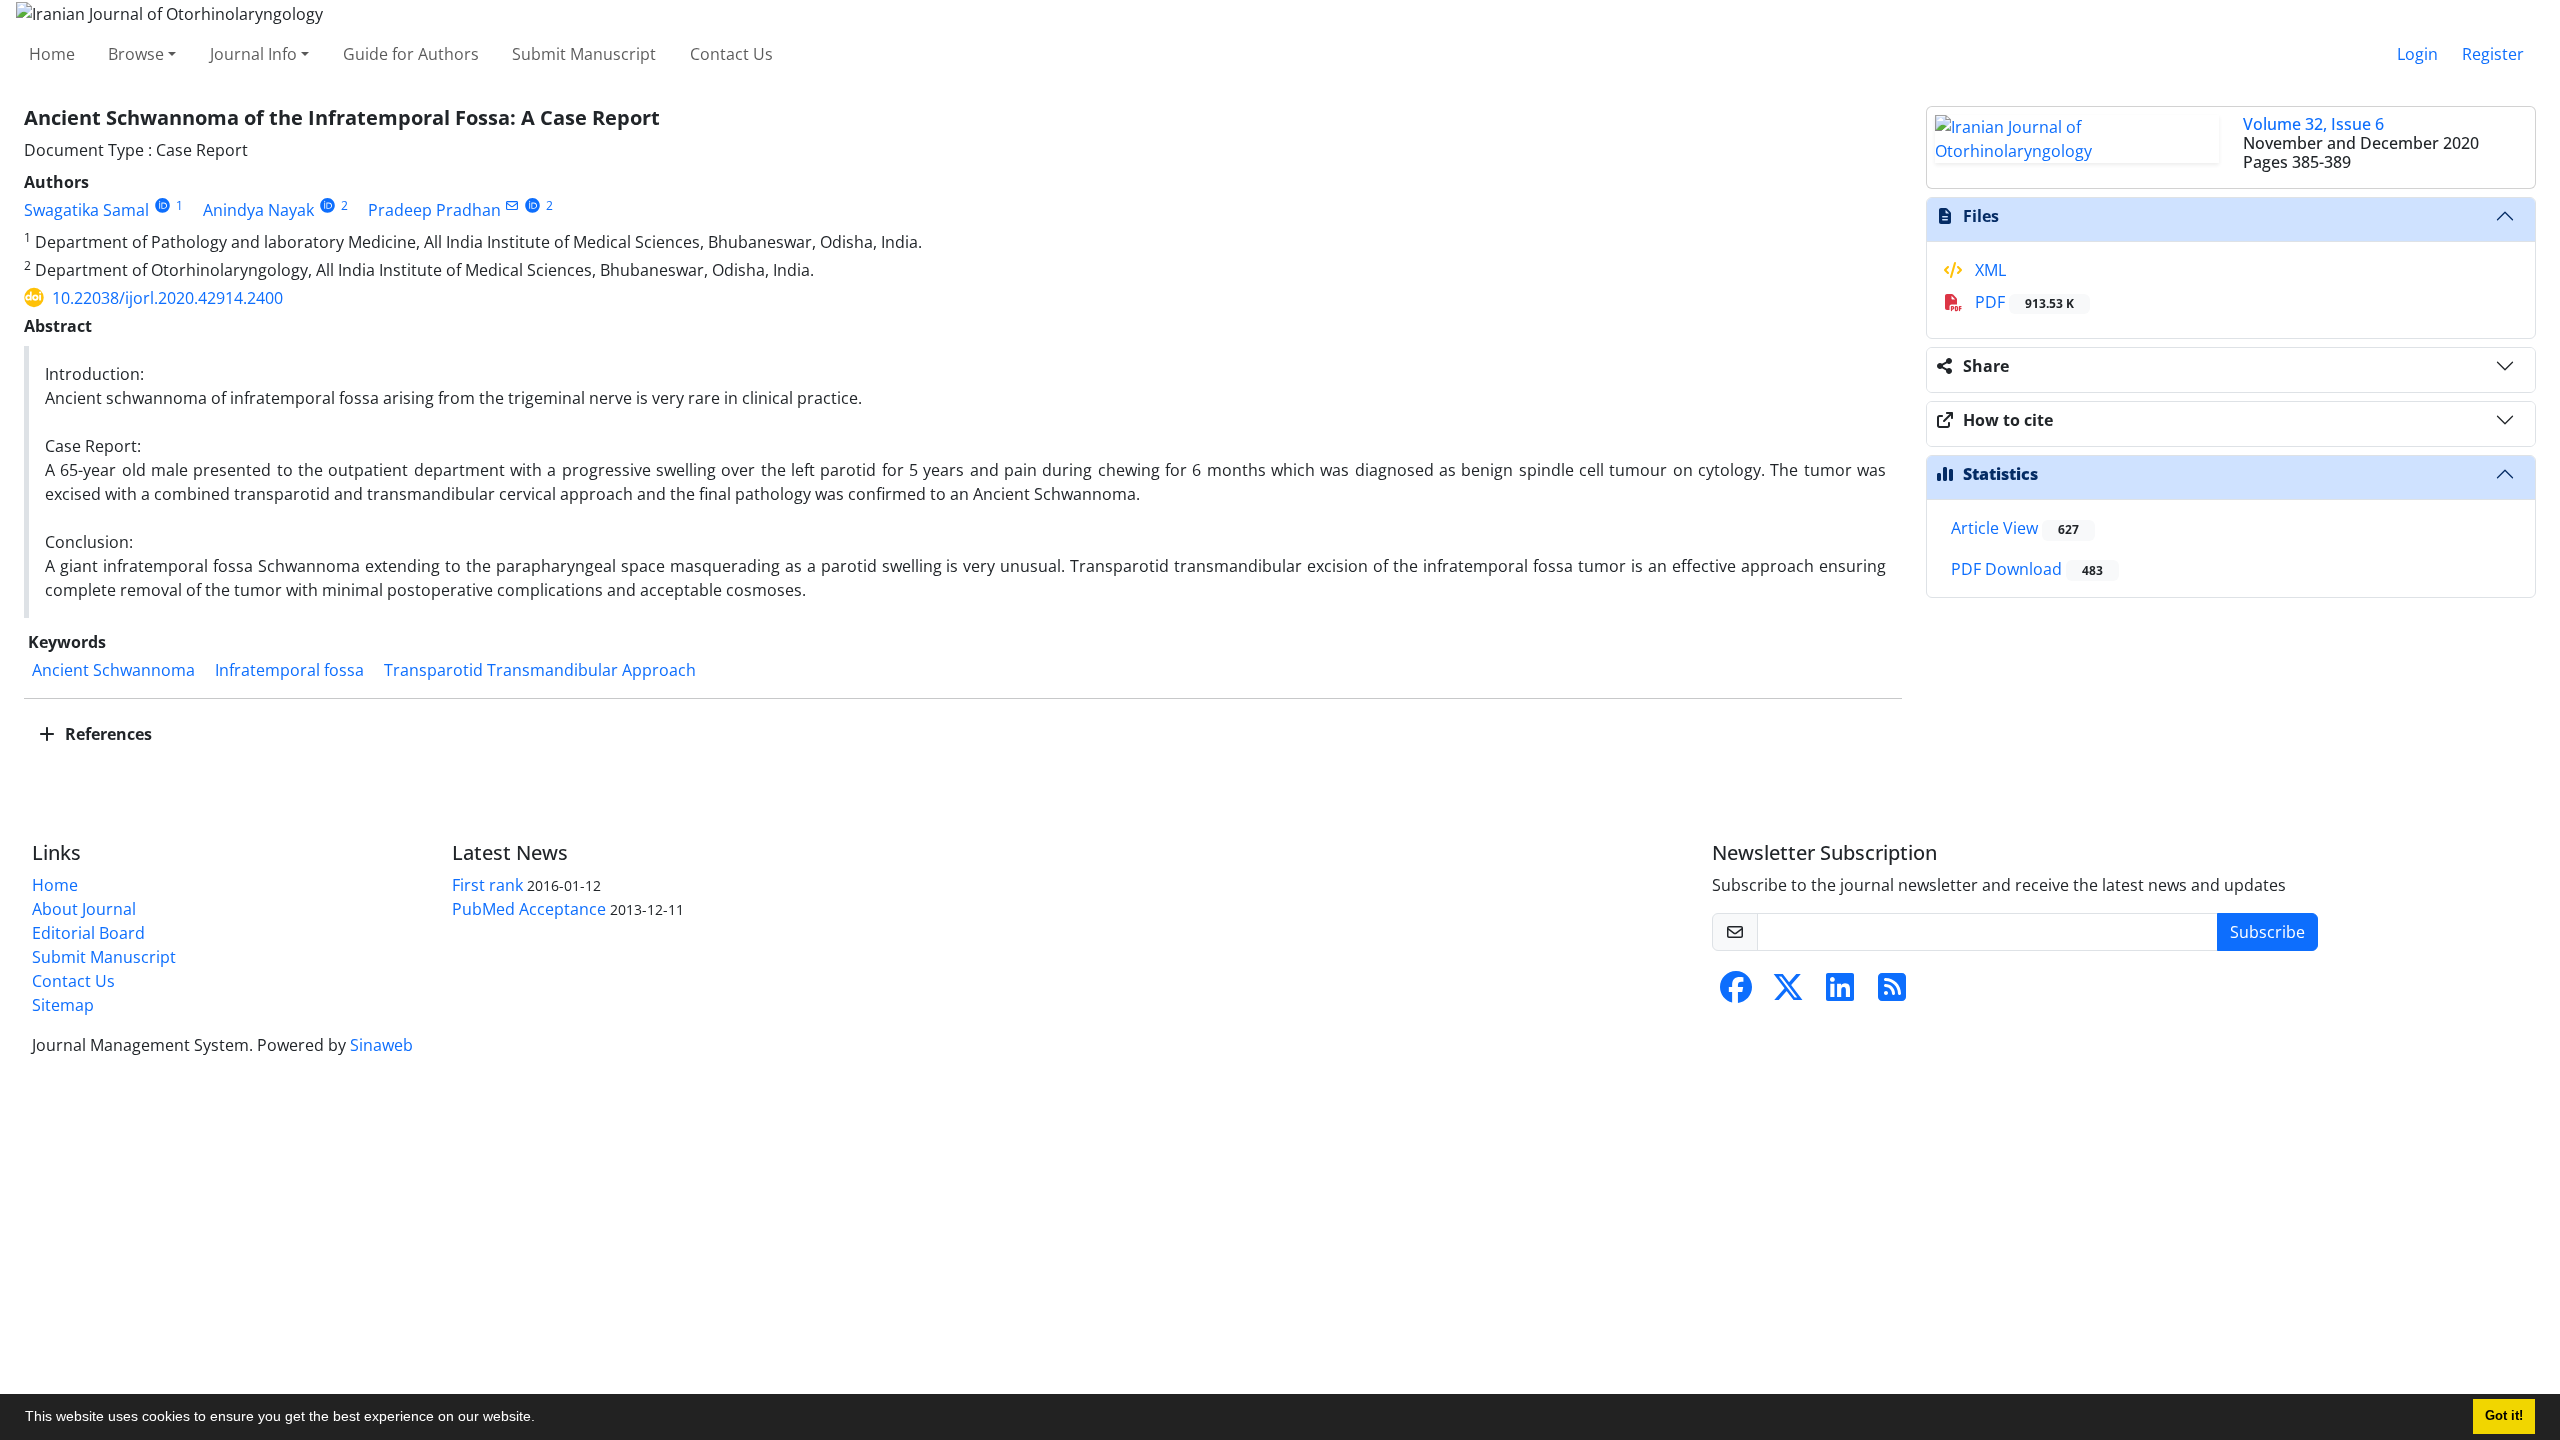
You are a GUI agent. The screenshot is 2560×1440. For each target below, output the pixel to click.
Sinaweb (381, 1045)
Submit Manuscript (584, 54)
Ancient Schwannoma (113, 670)
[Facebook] (1736, 993)
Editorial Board (88, 933)
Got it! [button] (2504, 1416)
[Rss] (1892, 993)
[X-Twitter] (1788, 993)
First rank (487, 885)
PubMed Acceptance (529, 909)
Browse (136, 54)
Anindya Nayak (258, 210)
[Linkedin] (1840, 993)
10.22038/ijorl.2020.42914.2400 (167, 298)
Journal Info (253, 54)
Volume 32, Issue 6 (2313, 124)
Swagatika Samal (86, 210)
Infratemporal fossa (289, 670)
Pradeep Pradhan (434, 210)
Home (52, 54)
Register (2493, 54)
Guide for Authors (411, 54)
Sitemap (63, 1005)
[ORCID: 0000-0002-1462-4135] (533, 205)
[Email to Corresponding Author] (512, 205)
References (106, 734)
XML (1988, 270)
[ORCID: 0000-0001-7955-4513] (162, 205)
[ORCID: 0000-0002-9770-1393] (327, 205)
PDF (2022, 302)
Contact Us (731, 54)
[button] (542, 1419)
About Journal (84, 909)
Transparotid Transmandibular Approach (540, 670)
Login (2417, 54)
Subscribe (2267, 932)
